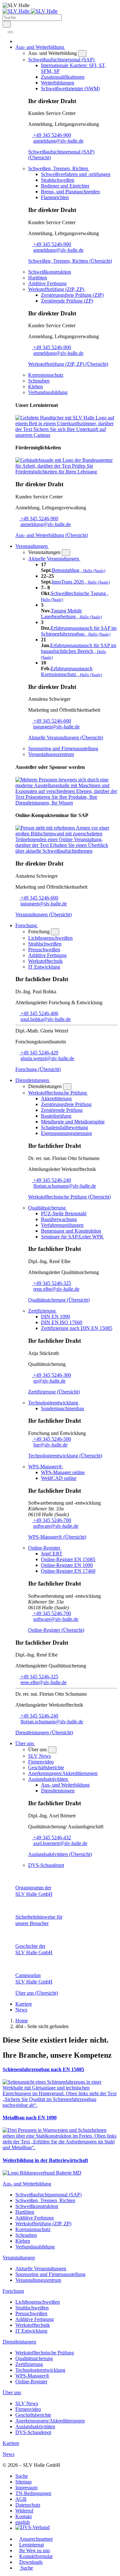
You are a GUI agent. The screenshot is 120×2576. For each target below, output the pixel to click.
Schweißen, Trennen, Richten (45, 2200)
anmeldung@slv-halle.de (58, 141)
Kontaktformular (36, 2556)
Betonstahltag (79, 570)
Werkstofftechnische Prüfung (45, 2353)
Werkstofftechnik (45, 961)
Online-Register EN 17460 (68, 1571)
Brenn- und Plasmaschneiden (70, 192)
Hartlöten (38, 278)
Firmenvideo (41, 1762)
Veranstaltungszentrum (51, 754)
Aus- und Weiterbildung (65, 1785)
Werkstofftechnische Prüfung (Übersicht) (69, 1197)
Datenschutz (28, 2505)
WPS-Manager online (63, 1472)
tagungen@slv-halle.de (56, 727)
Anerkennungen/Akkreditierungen (63, 1773)
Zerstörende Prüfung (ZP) (67, 301)
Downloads (31, 2562)
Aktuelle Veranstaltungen (41, 2268)
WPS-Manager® (32, 2376)
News (21, 2010)
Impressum (26, 2488)
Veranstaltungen (19, 2258)
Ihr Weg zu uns (35, 2550)
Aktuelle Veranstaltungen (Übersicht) (66, 738)
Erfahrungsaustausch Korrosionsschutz (72, 671)
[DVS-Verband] (32, 2528)
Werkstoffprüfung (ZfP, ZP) (43, 2224)
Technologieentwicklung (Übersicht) (65, 1456)
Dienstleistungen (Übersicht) (44, 1732)
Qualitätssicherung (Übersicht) (59, 1300)
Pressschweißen (44, 950)
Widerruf (24, 2511)
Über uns (12, 2392)
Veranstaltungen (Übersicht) (44, 914)
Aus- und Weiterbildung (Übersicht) (52, 535)
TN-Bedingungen (33, 2493)
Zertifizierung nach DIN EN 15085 (77, 1328)
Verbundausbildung (48, 392)
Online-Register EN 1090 (67, 1565)
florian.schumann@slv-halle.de (65, 1186)
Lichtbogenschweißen (50, 938)
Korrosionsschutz (46, 375)
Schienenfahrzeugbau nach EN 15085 (43, 2069)
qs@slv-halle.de (49, 1381)
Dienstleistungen (58, 1791)
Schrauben (39, 381)
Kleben (36, 387)
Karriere (24, 2004)
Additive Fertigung (47, 283)
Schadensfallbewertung (64, 1127)
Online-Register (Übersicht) (56, 1630)
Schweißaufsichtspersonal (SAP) (48, 2195)
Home (22, 2021)
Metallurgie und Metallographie (73, 1122)
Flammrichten (55, 197)
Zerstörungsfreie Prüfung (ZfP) (72, 295)
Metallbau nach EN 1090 (30, 2118)
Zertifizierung (29, 2364)
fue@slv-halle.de (50, 1445)
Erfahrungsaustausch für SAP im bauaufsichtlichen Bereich (79, 651)
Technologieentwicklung (40, 2370)
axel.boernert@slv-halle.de (60, 1843)
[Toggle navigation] (10, 32)
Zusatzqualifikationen (63, 77)
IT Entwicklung (44, 967)
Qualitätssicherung (34, 2358)
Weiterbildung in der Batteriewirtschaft (45, 2160)
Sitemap (24, 2482)
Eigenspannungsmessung (66, 1133)
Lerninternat (32, 2545)
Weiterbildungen (58, 83)
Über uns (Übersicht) (37, 1993)
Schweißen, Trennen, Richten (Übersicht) (70, 261)
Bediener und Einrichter (65, 186)
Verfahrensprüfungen (62, 1225)
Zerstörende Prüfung (62, 1110)
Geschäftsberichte (46, 1767)
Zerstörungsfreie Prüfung (66, 1104)
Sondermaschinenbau (63, 1408)
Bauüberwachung (59, 1219)
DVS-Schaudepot (46, 1865)
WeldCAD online (59, 1478)
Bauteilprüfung (56, 1116)
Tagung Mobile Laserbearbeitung (71, 614)
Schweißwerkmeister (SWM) (70, 88)
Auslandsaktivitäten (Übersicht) (60, 1854)
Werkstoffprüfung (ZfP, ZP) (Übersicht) (68, 364)
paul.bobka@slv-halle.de (46, 1019)
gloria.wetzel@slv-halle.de (47, 1058)
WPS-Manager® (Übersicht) (57, 1537)
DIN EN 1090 (56, 1317)
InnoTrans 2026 (81, 582)
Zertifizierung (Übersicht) (54, 1392)
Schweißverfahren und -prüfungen (76, 174)
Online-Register (31, 2382)
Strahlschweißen (58, 180)
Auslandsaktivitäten (35, 2427)
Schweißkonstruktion (50, 272)
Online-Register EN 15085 (68, 1559)
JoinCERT (52, 1554)
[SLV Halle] (30, 11)
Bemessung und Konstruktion (71, 1231)
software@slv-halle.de (56, 1526)
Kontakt (24, 2516)
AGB (21, 2499)
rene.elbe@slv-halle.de (56, 1289)
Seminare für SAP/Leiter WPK (72, 1237)
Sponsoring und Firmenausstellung (63, 748)
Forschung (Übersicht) (38, 1069)
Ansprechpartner (36, 2539)
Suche (22, 2476)
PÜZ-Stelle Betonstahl (64, 1213)
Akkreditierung (56, 1099)
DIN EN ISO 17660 (62, 1322)
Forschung (13, 2291)
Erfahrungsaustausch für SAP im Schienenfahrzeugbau (79, 631)
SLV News (40, 1756)
